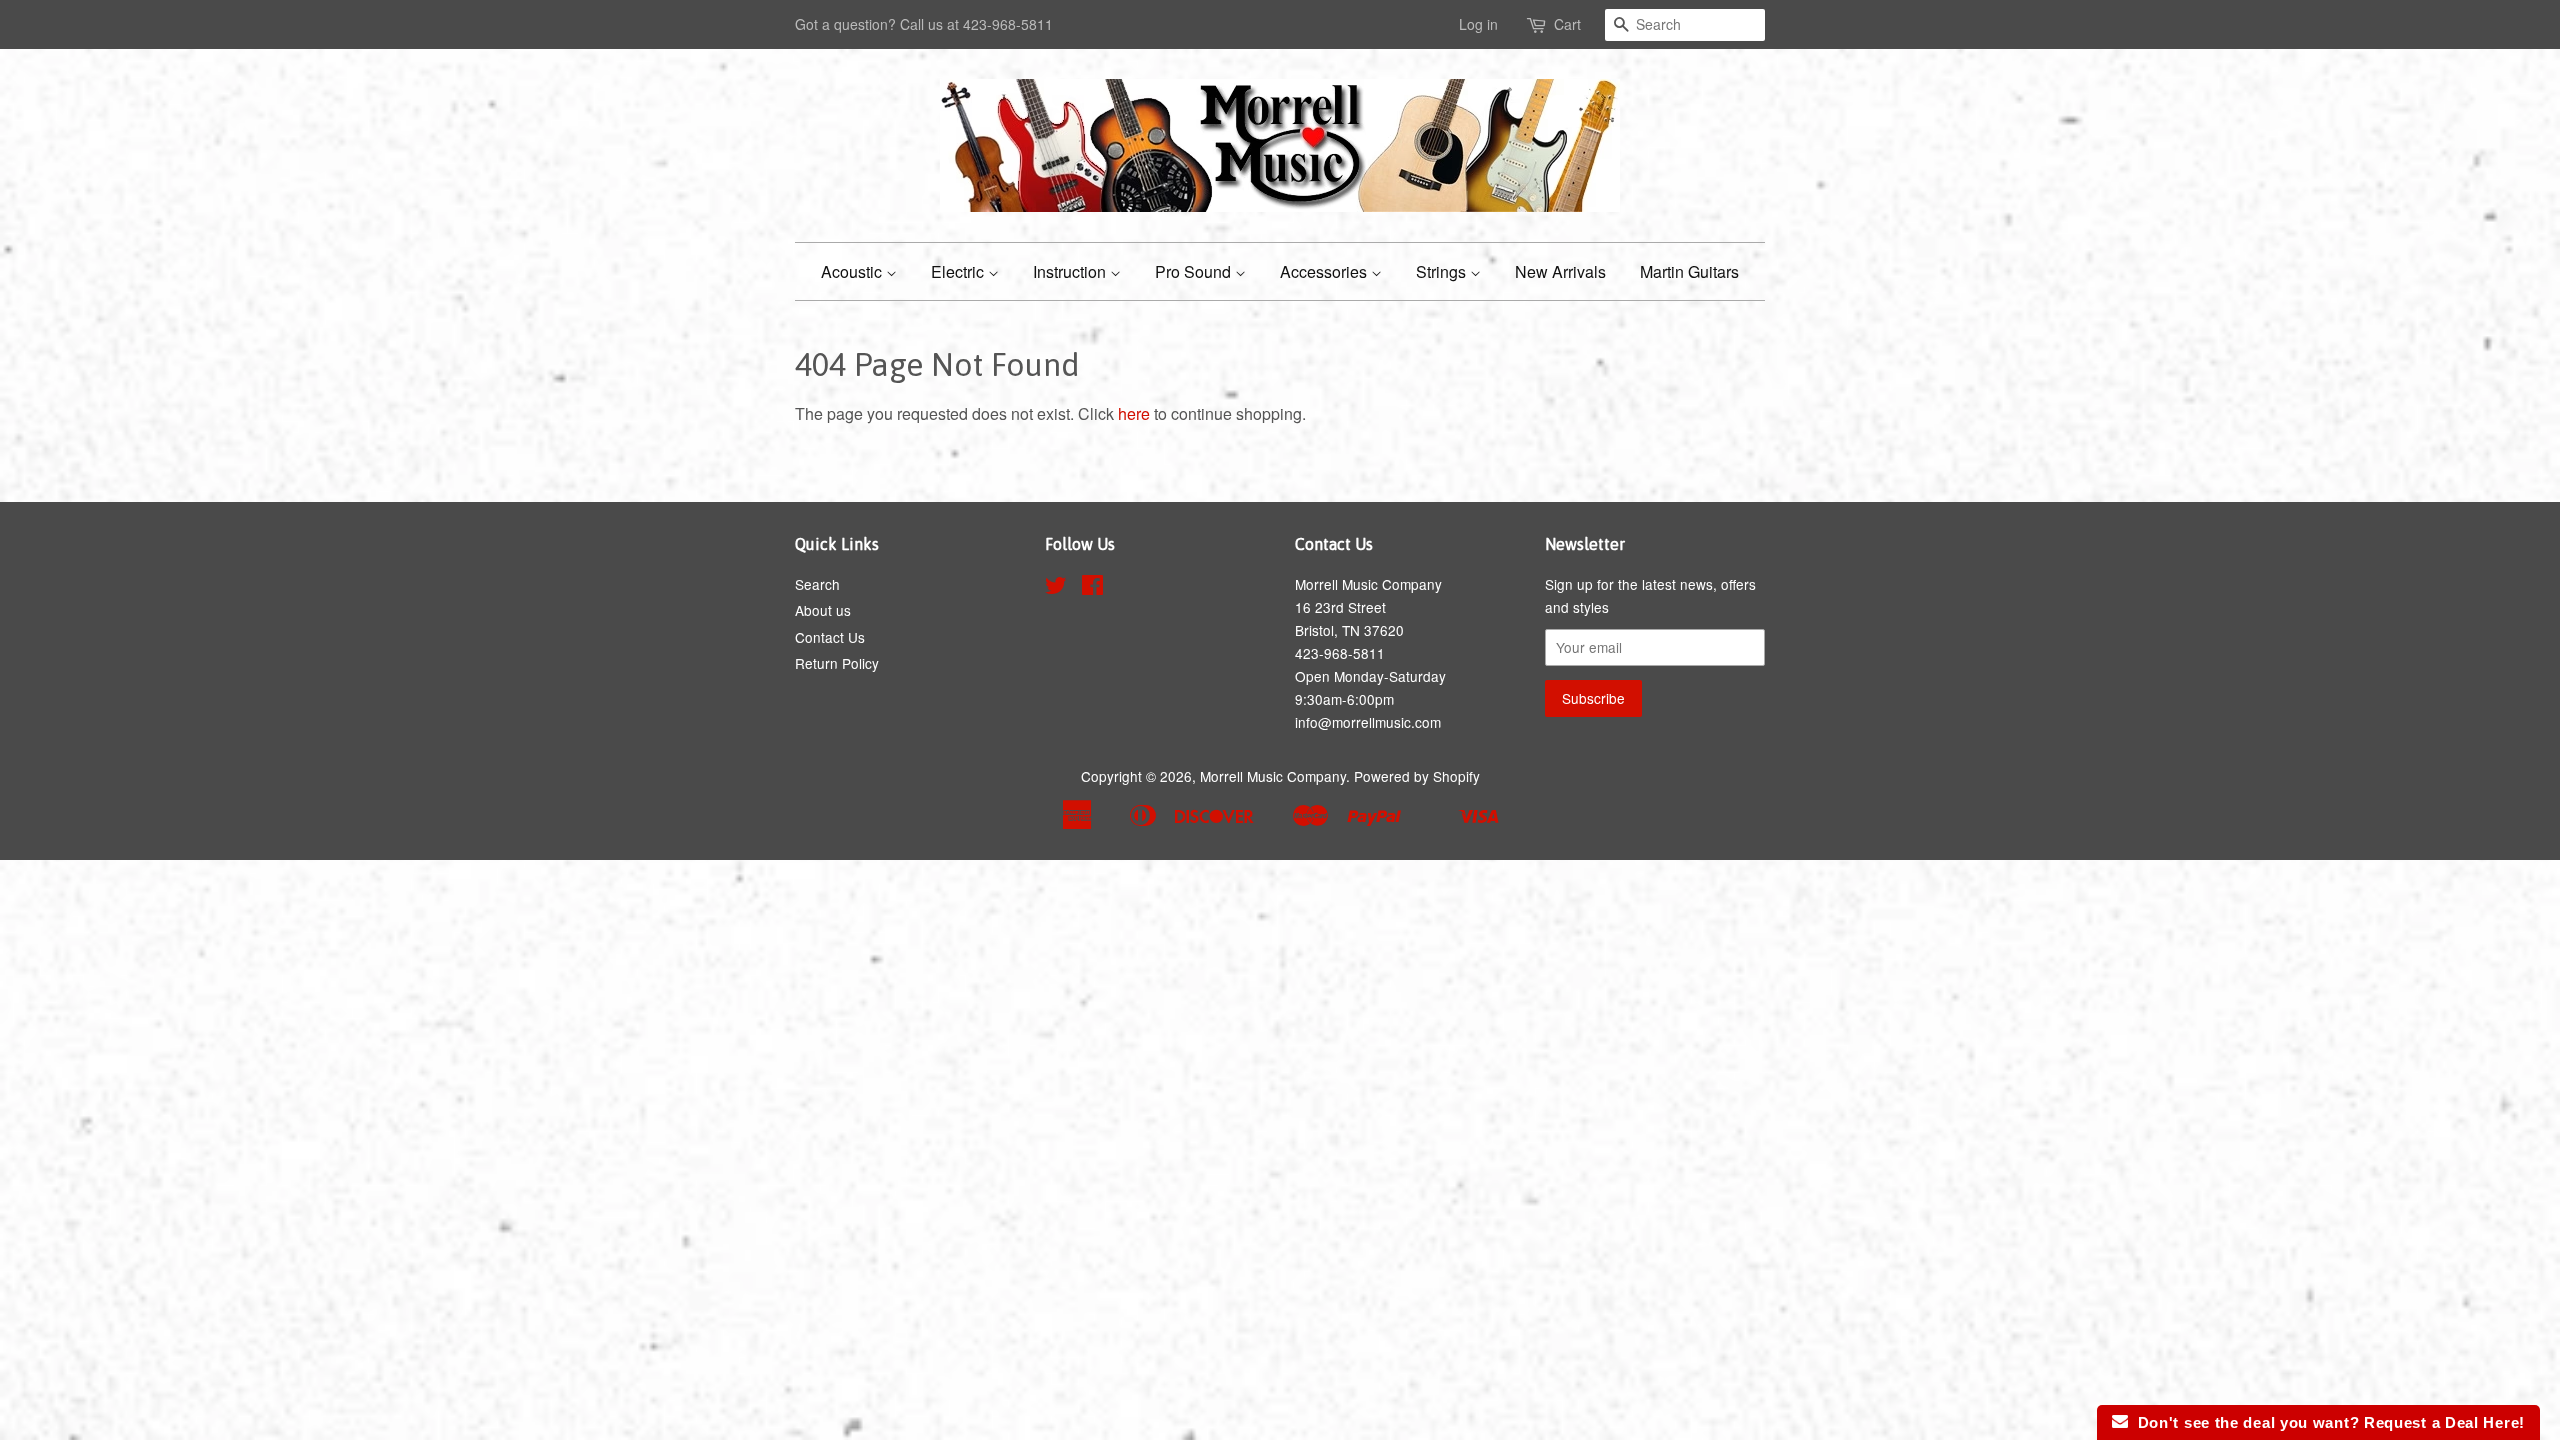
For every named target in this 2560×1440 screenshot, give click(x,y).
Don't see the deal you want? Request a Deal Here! (2326, 1422)
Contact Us (830, 637)
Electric (959, 271)
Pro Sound (1195, 271)
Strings (1443, 271)
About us (823, 610)
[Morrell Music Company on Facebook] (1092, 588)
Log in (1478, 24)
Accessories (1325, 271)
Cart (1567, 24)
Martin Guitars (1689, 271)
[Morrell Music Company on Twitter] (1056, 588)
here (1134, 413)
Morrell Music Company (1273, 776)
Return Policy (837, 663)
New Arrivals (1560, 271)
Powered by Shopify (1417, 776)
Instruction (1071, 271)
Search (817, 584)
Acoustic (853, 271)
